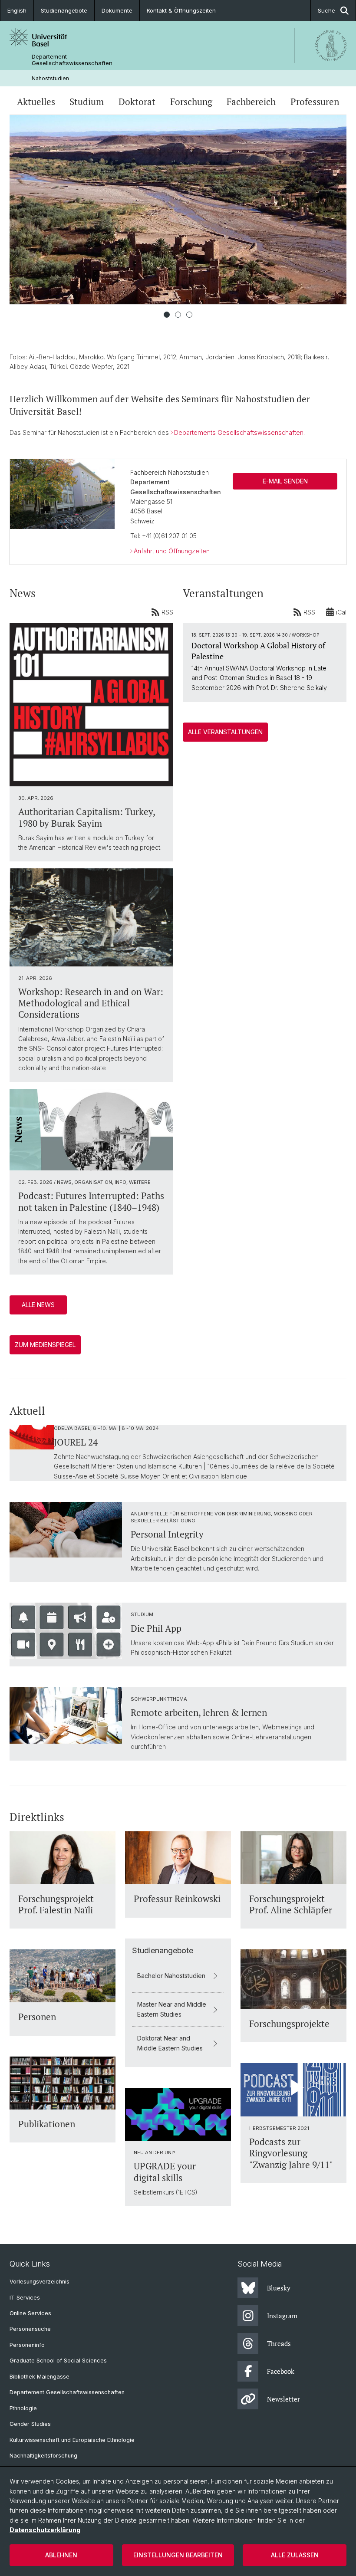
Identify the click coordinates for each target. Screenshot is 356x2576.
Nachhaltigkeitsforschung (43, 2456)
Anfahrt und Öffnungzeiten (172, 551)
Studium (87, 102)
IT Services (25, 2298)
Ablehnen (61, 2555)
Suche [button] (326, 10)
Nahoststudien (50, 78)
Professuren (315, 102)
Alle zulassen (295, 2555)
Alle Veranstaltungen (225, 732)
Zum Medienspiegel (45, 1345)
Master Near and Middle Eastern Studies (172, 2009)
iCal (341, 612)
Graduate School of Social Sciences (58, 2361)
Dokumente (117, 10)
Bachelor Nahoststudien (171, 1976)
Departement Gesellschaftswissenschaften (72, 60)
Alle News (38, 1305)
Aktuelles (36, 102)
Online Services (30, 2313)
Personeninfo (27, 2345)
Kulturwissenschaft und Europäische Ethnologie (72, 2440)
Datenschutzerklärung (45, 2530)
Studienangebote (64, 10)
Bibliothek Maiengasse (40, 2377)
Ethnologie (23, 2408)
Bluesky (279, 2288)
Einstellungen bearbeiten (178, 2555)
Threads (279, 2343)
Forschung (191, 102)
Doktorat (137, 102)
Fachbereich (251, 102)
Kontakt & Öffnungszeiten (181, 10)
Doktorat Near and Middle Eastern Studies (170, 2043)
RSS (167, 612)
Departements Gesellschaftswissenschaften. (239, 432)
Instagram (282, 2316)
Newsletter (283, 2399)
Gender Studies (30, 2424)
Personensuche (30, 2329)
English (17, 10)
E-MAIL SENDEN (285, 481)
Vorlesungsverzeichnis (40, 2282)
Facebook (281, 2371)
